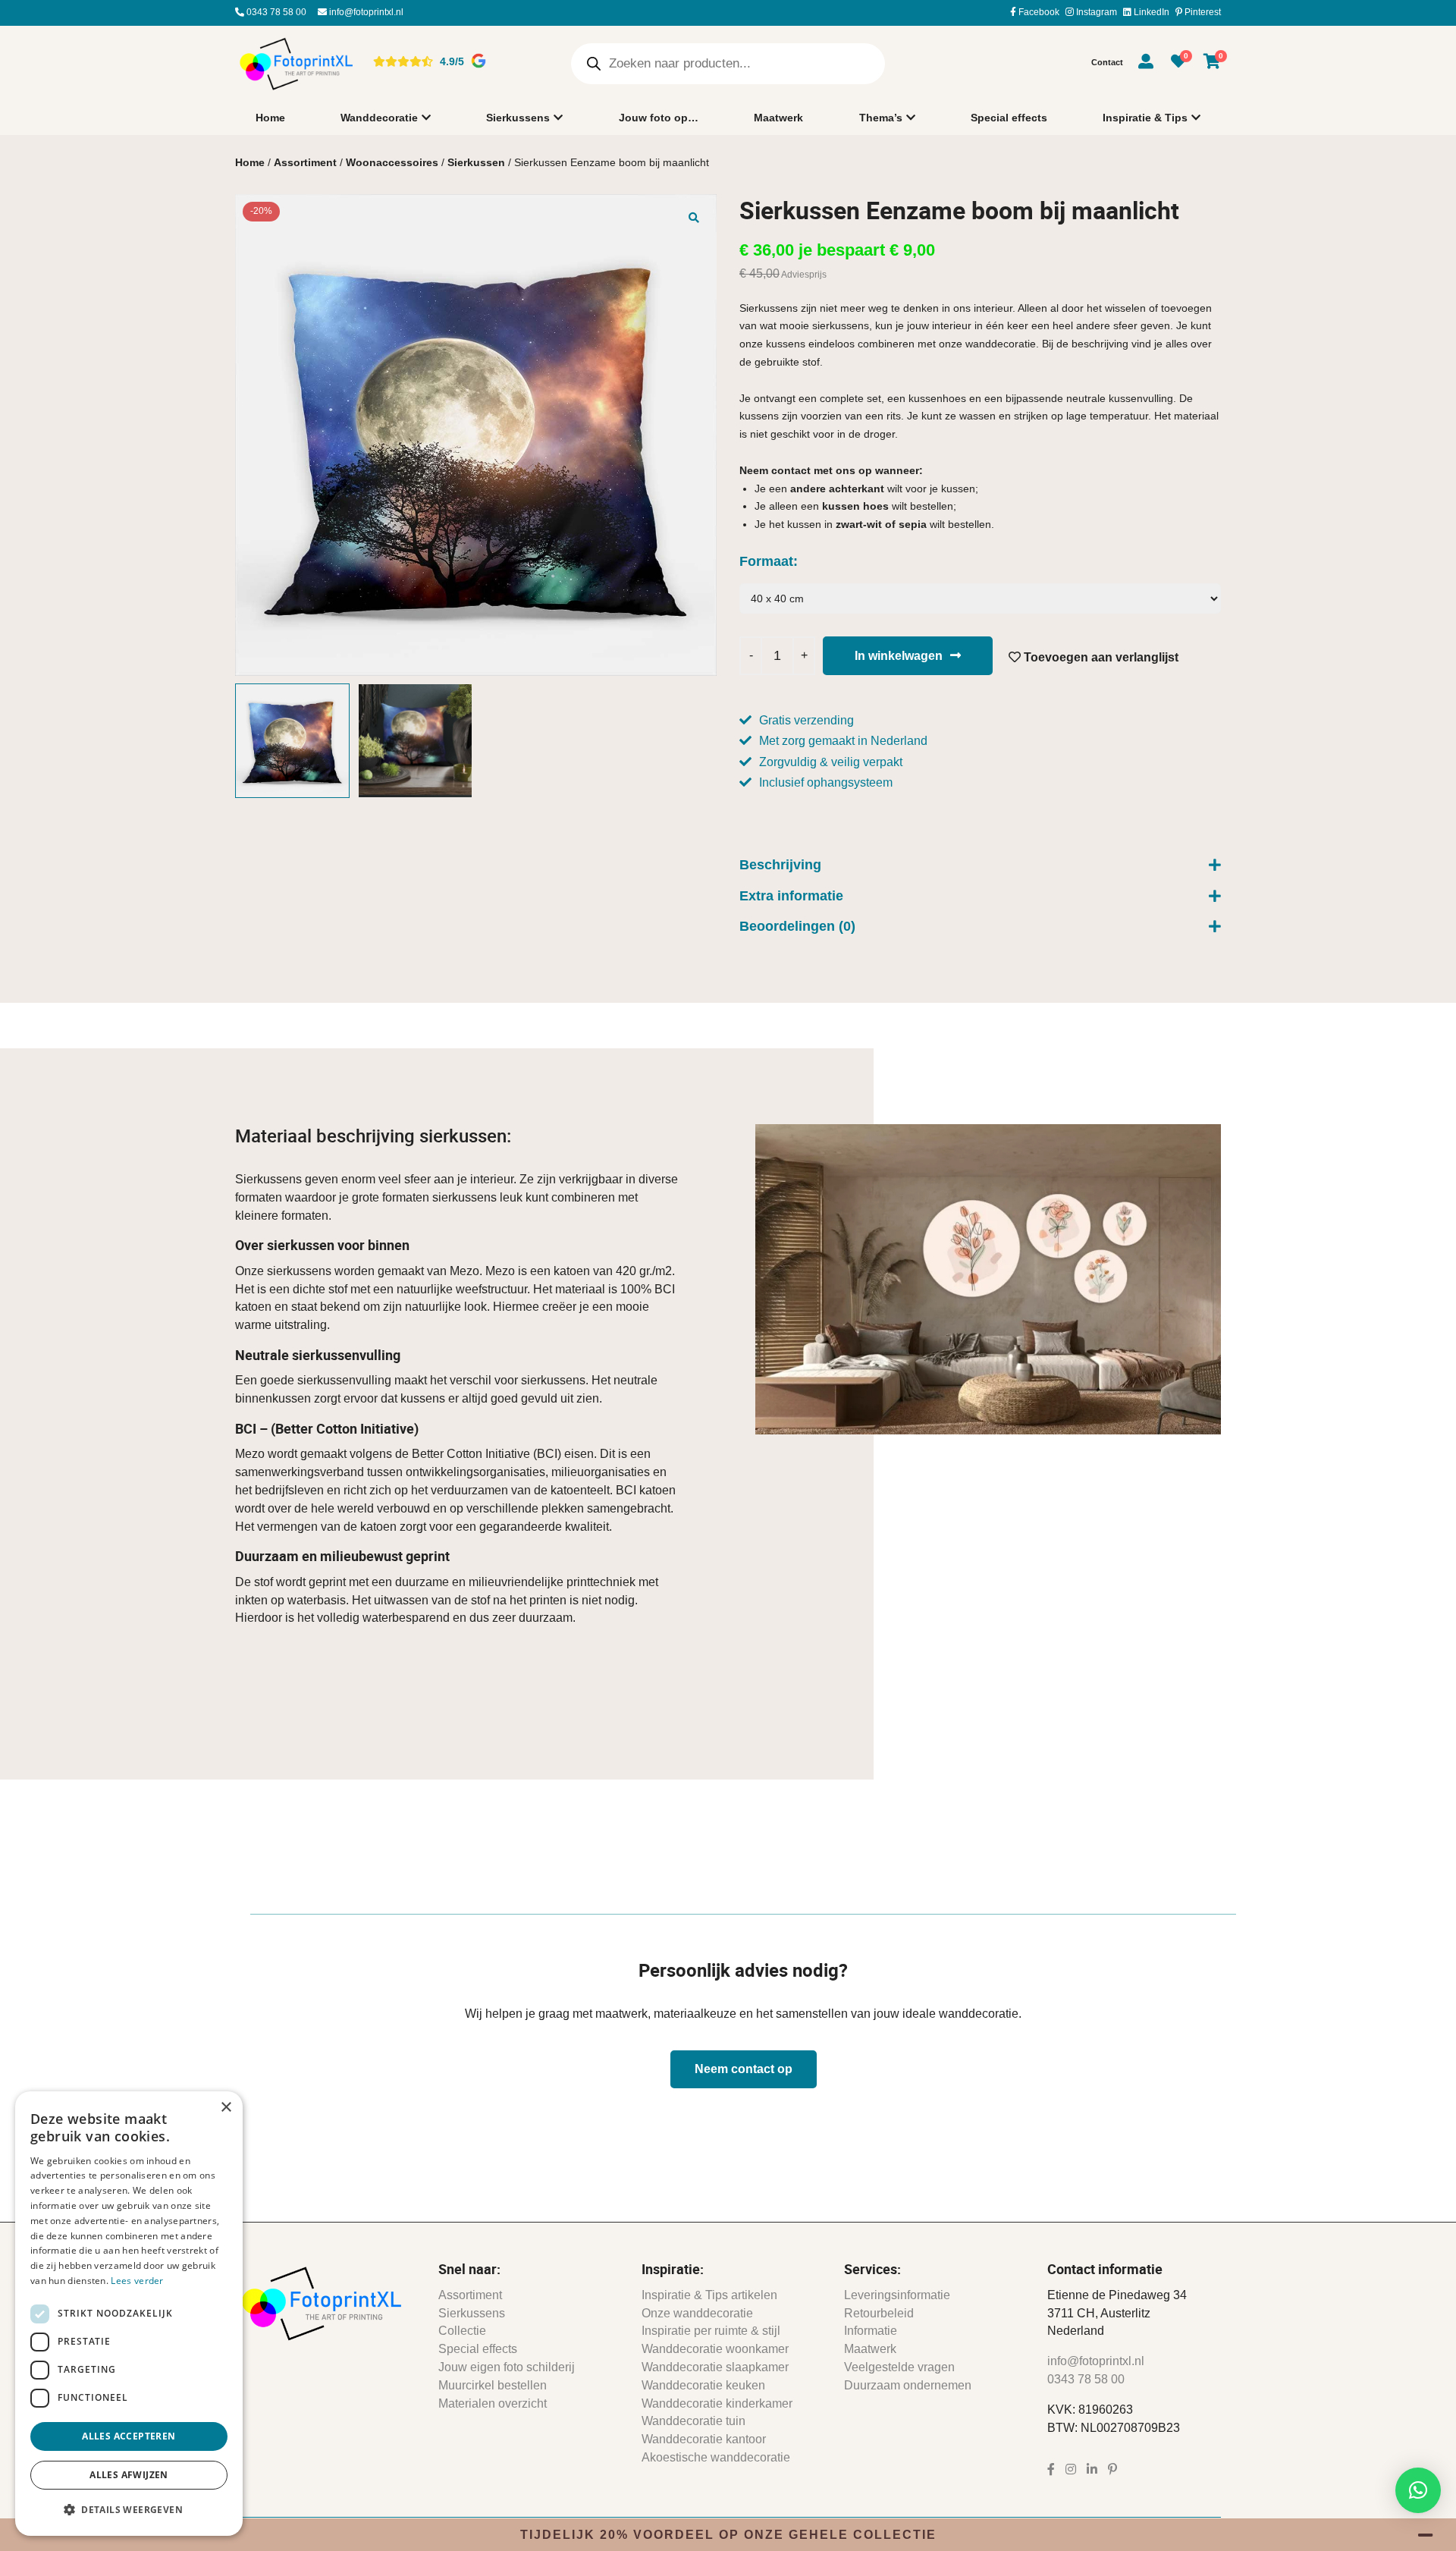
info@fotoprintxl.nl (365, 12)
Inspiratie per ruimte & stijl (711, 2331)
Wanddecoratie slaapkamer (715, 2367)
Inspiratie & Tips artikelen (709, 2295)
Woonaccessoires (392, 162)
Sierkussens (518, 118)
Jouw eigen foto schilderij (507, 2367)
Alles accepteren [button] (129, 2436)
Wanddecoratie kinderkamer (717, 2403)
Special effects (1009, 118)
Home (270, 118)
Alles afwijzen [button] (129, 2475)
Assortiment (305, 162)
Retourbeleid (879, 2313)
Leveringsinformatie (897, 2295)
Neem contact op (744, 2069)
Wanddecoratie (379, 118)
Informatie (871, 2331)
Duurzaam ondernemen (908, 2385)
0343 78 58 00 (275, 12)
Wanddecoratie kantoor (704, 2439)
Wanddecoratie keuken (703, 2385)
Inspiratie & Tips (1145, 118)
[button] (694, 217)
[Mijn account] (1146, 64)
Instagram (1095, 12)
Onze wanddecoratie (697, 2313)
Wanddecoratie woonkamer (715, 2349)
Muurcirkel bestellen (493, 2385)
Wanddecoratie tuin (693, 2421)
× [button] (226, 2108)
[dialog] (129, 2314)
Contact (1107, 62)
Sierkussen (476, 162)
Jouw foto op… (659, 118)
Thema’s (881, 118)
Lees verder (137, 2281)
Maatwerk (778, 118)
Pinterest (1202, 12)
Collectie (462, 2331)
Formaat (766, 561)
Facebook (1038, 12)
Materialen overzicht (493, 2403)
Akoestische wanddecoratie (716, 2457)
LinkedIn (1150, 12)
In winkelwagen (899, 656)
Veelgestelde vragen (899, 2367)
